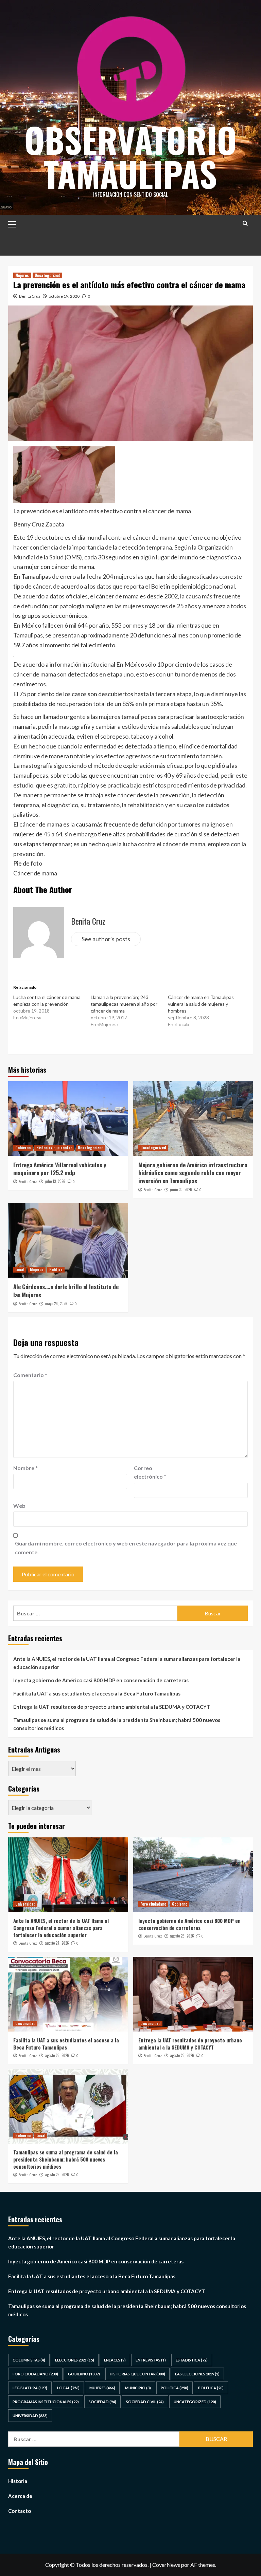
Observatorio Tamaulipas (131, 156)
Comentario (30, 1375)
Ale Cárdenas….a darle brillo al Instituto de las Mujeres (66, 1291)
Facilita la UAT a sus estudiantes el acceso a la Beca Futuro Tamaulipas (97, 1693)
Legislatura (30, 2388)
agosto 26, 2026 (182, 1936)
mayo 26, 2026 (56, 1303)
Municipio (138, 2388)
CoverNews (166, 2565)
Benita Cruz (30, 296)
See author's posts (106, 939)
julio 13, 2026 (55, 1181)
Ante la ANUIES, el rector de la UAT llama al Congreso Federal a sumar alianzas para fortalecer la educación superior (127, 1663)
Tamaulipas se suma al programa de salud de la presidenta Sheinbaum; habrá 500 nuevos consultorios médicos (117, 1724)
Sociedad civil (145, 2402)
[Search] (245, 223)
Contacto (20, 2511)
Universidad (25, 1904)
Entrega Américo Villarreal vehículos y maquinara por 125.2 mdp (60, 1169)
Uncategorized (47, 275)
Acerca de (20, 2496)
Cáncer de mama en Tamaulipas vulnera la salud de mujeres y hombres (201, 1004)
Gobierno (23, 1148)
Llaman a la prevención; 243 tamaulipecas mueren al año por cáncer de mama (124, 1004)
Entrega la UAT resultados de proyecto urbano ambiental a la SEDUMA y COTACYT (112, 1707)
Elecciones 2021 (75, 2360)
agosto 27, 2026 (57, 1943)
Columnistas (29, 2360)
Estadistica (192, 2360)
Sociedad (102, 2402)
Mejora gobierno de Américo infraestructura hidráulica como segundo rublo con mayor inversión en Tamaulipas (193, 1173)
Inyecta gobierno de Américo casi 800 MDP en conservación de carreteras (101, 1680)
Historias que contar (54, 1148)
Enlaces (115, 2360)
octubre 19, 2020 (64, 296)
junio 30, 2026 (181, 1189)
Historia (18, 2481)
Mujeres (22, 275)
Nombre (25, 1468)
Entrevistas (151, 2360)
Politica (56, 1270)
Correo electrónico (150, 1472)
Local (20, 1270)
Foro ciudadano (153, 1904)
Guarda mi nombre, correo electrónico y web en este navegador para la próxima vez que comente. (126, 1548)
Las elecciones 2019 (197, 2374)
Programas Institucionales (46, 2402)
